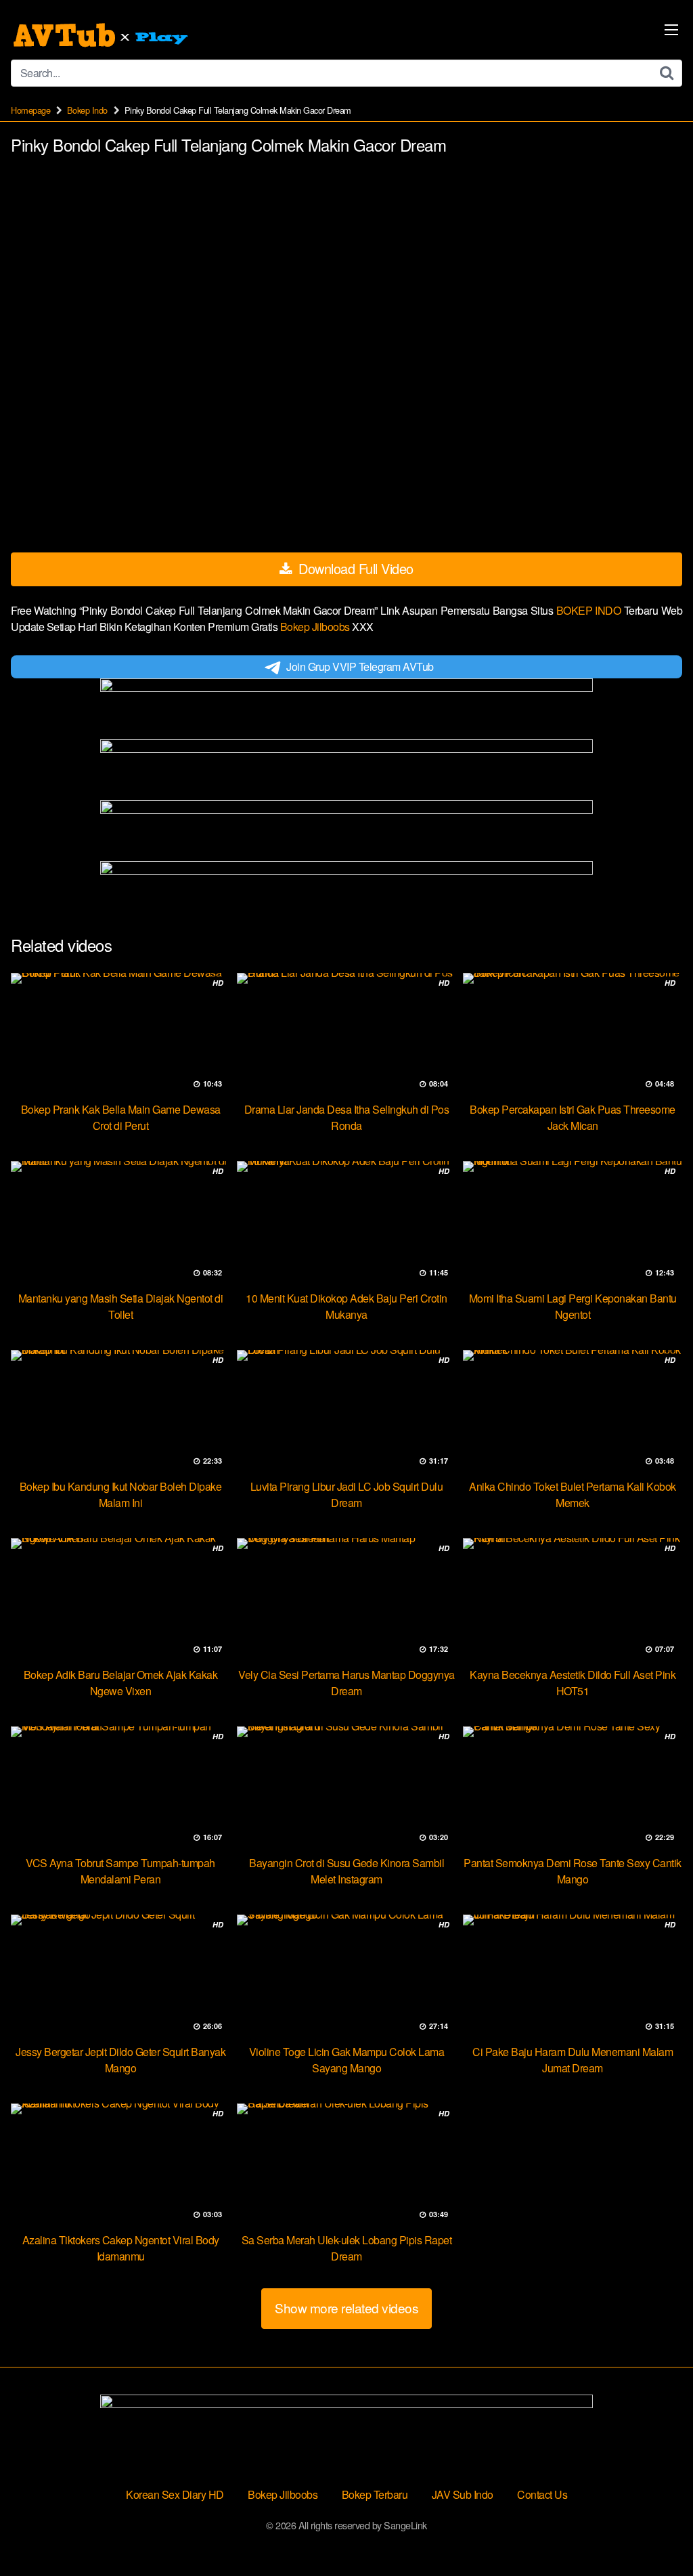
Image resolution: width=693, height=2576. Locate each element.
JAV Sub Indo (463, 2494)
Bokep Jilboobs (316, 627)
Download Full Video (354, 568)
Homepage (30, 110)
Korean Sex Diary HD (175, 2494)
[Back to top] (656, 2533)
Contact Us (542, 2494)
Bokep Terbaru (375, 2494)
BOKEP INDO (590, 610)
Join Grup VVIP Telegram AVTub (360, 667)
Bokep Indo (87, 110)
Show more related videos (346, 2308)
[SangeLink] (102, 35)
